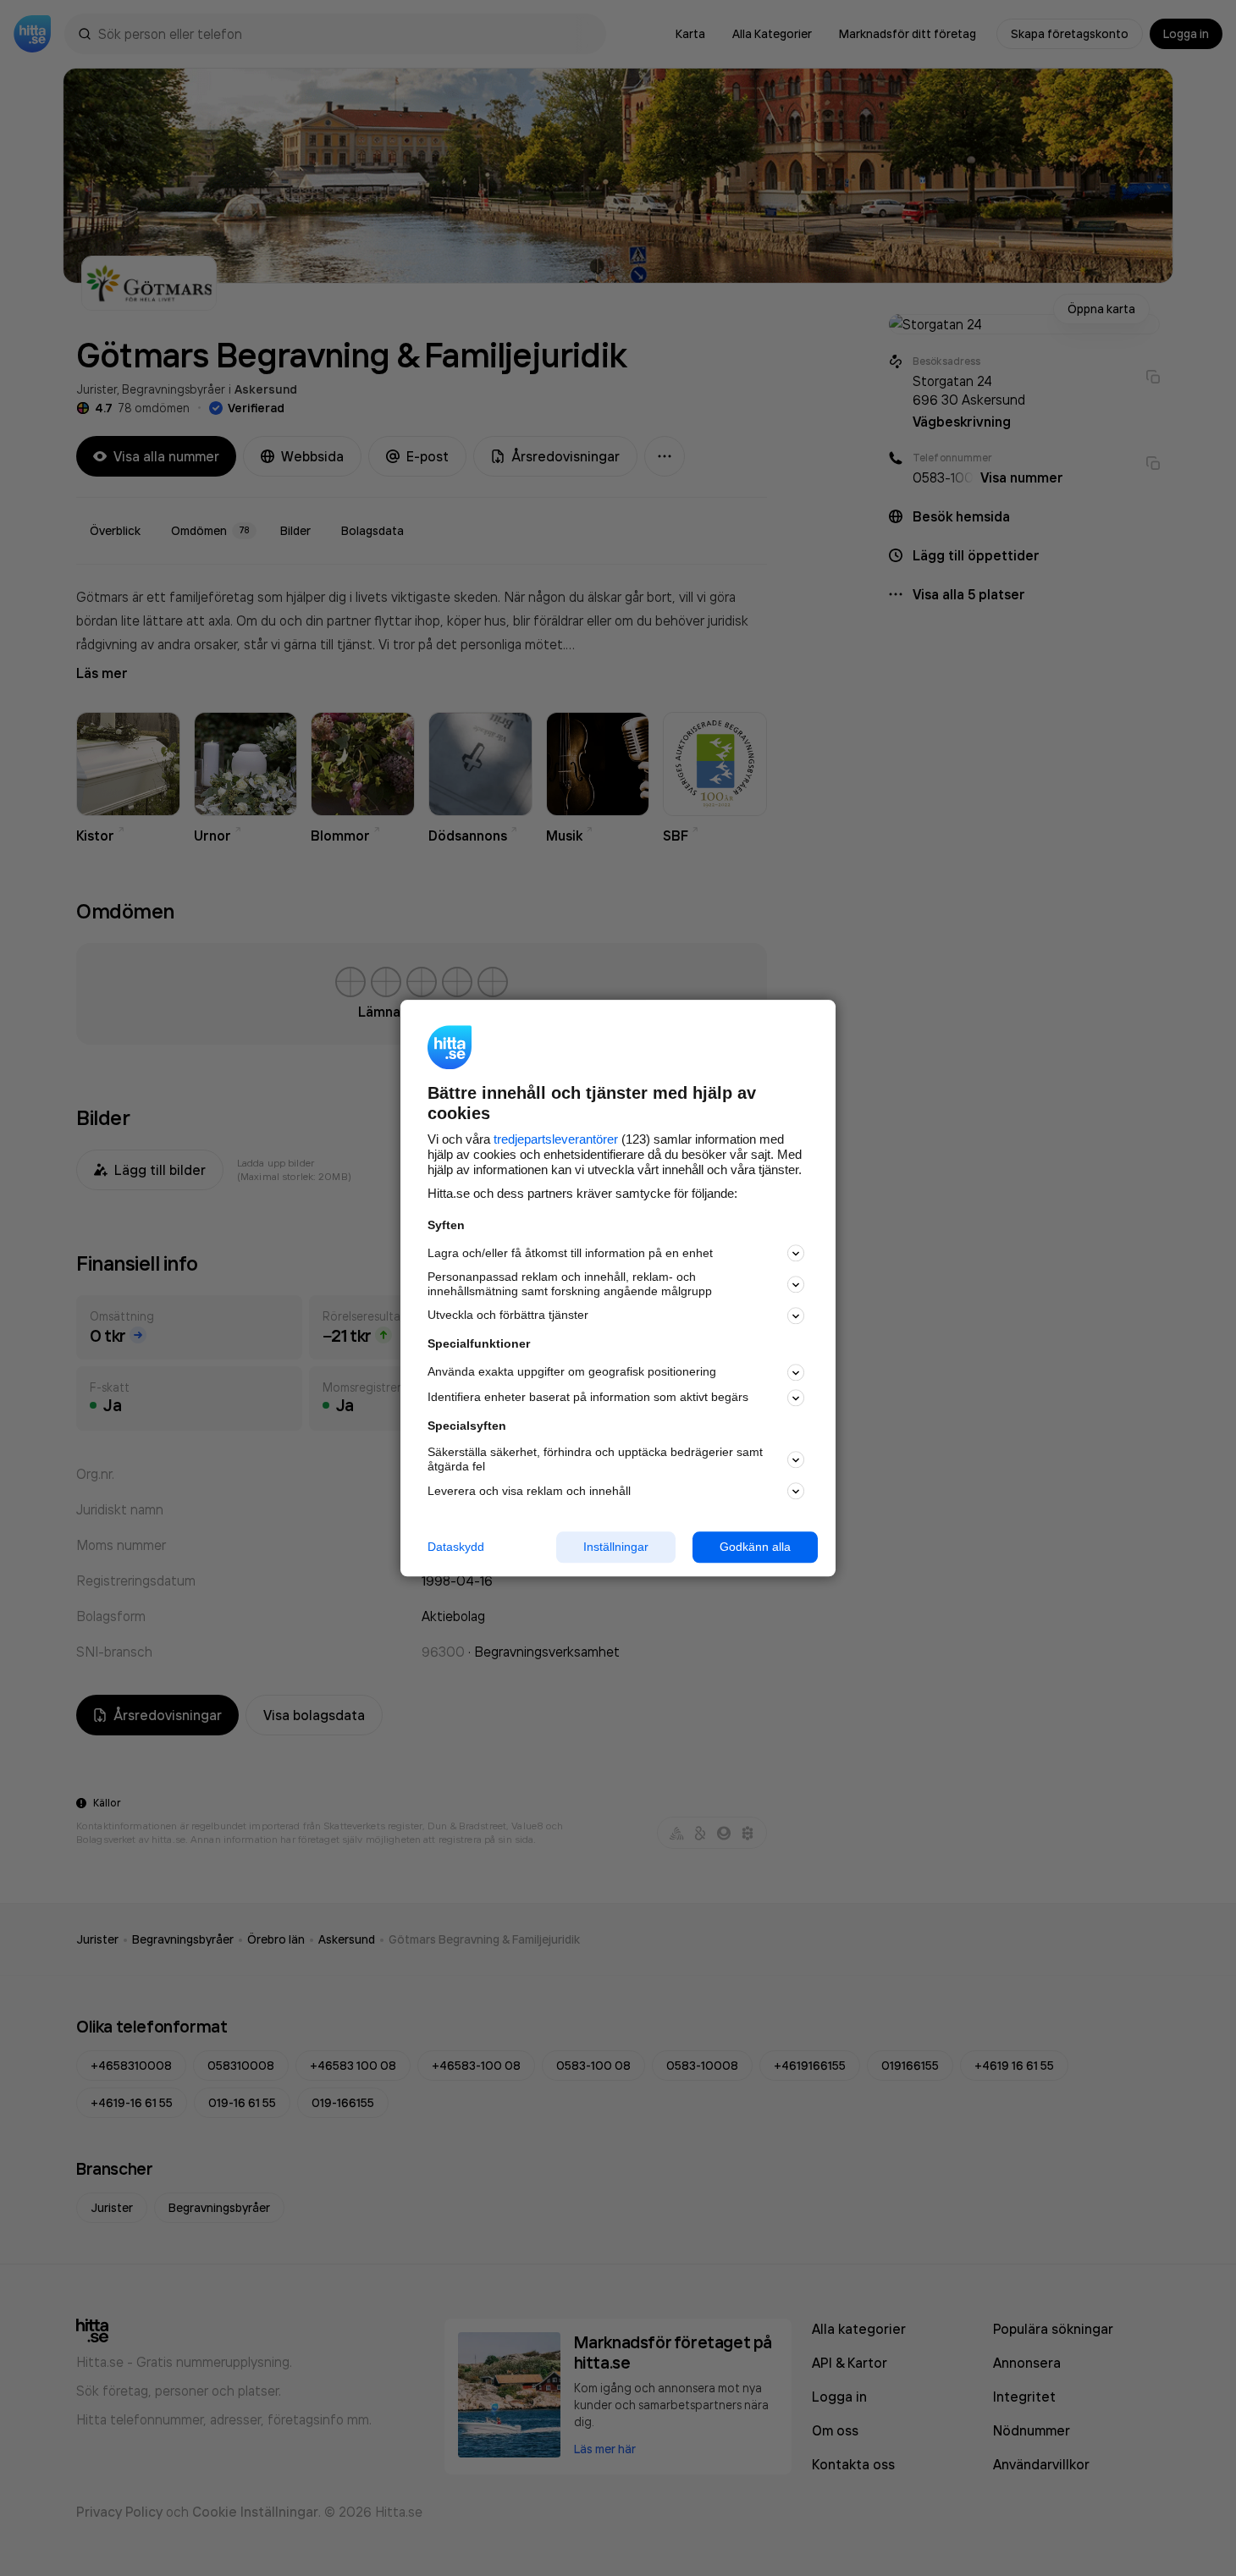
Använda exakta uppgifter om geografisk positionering (572, 1372)
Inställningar (616, 1547)
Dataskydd (456, 1547)
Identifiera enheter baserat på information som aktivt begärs (588, 1398)
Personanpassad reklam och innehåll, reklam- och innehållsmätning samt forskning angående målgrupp (570, 1285)
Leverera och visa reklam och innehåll (529, 1491)
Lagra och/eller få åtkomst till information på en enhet (570, 1253)
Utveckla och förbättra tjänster (508, 1316)
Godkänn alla (755, 1547)
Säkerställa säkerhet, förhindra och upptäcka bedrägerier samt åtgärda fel (595, 1460)
